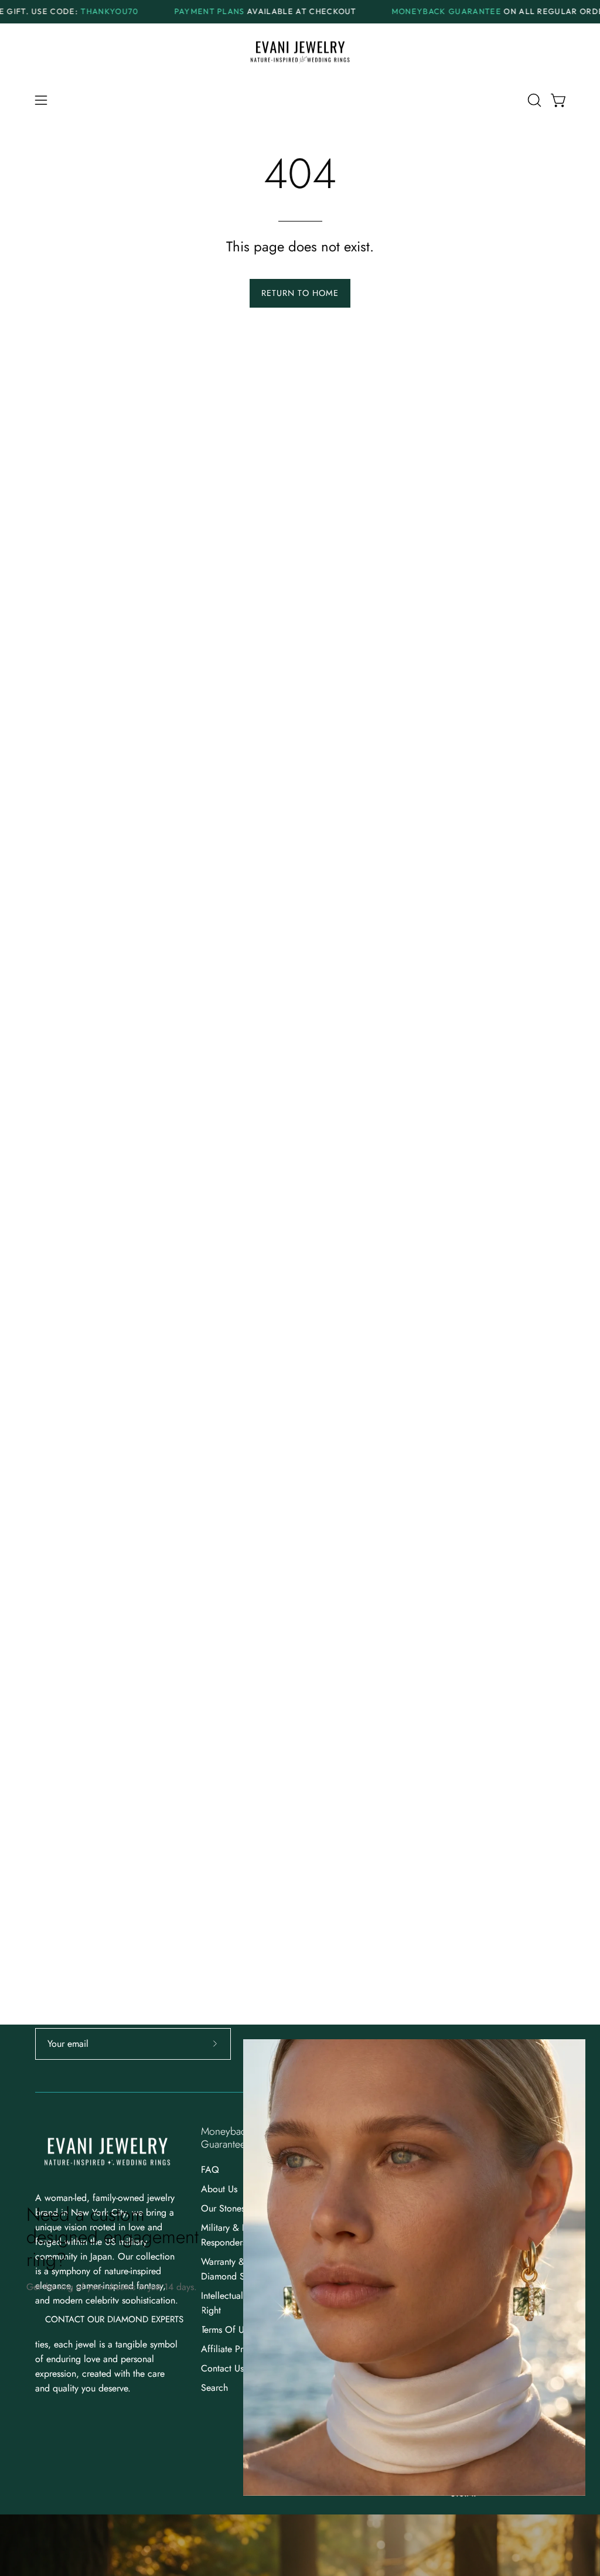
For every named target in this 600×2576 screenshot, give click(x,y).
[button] (533, 100)
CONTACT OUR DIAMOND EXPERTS (114, 2319)
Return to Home (300, 293)
